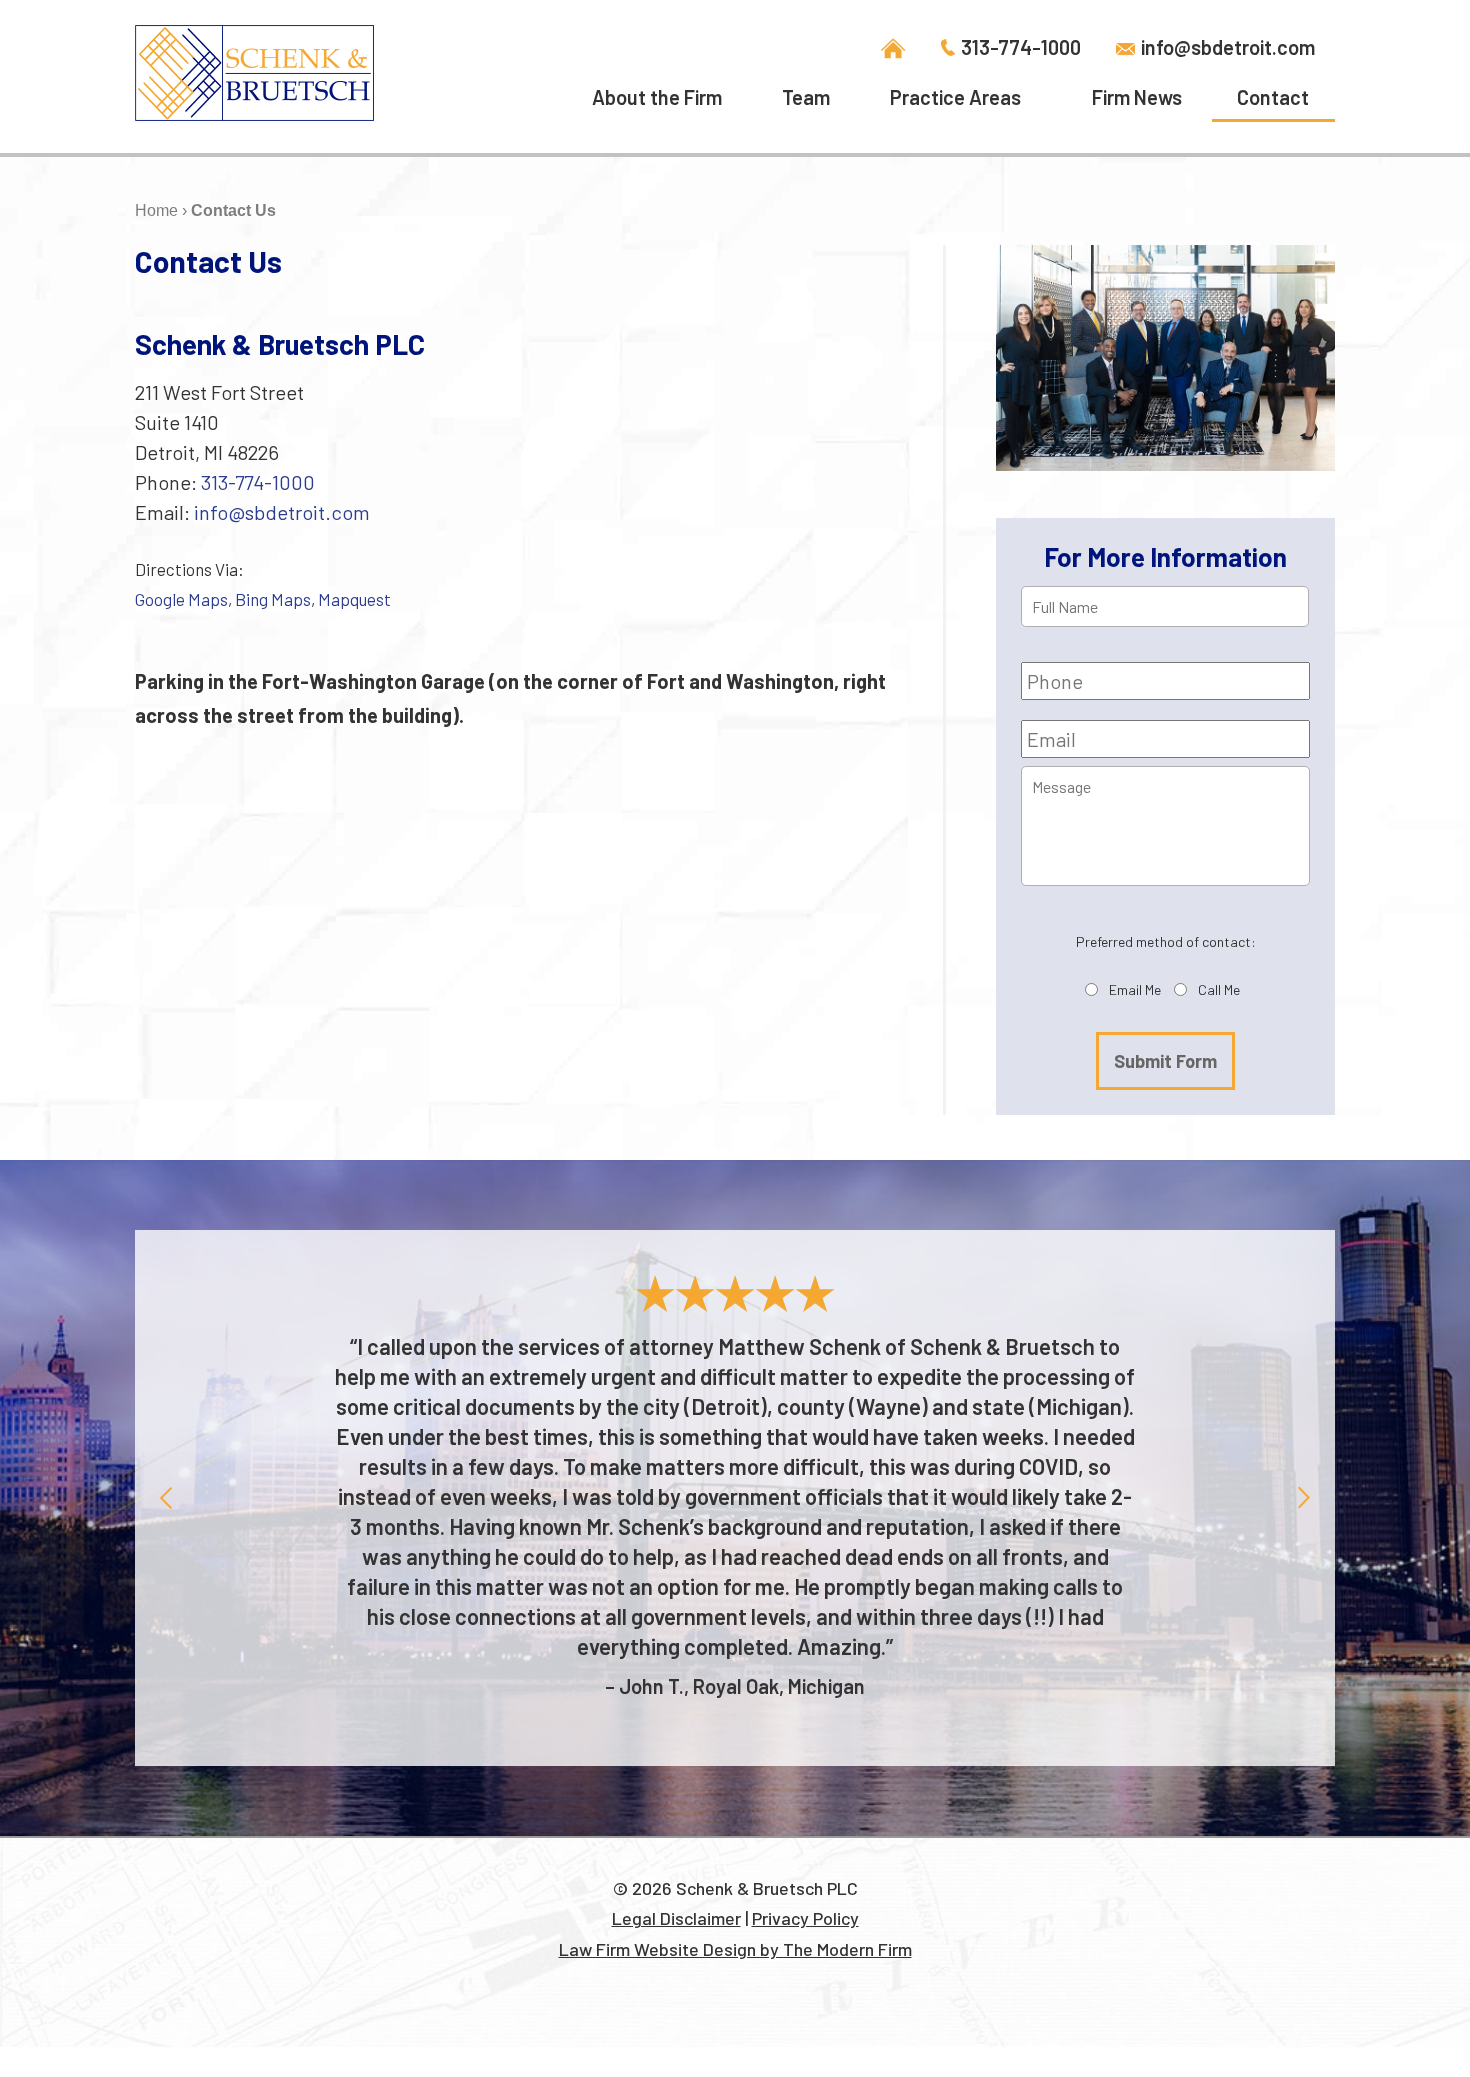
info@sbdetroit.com (1228, 46)
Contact (1273, 97)
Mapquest (354, 599)
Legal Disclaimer (676, 1918)
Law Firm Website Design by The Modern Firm (735, 1949)
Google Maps (181, 599)
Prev (166, 1497)
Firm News (1137, 97)
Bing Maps (273, 599)
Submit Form (1165, 1061)
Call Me (1219, 989)
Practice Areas (955, 97)
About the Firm (657, 97)
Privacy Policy (805, 1918)
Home (893, 49)
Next (1304, 1497)
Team (806, 97)
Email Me (1135, 989)
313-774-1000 (1021, 46)
